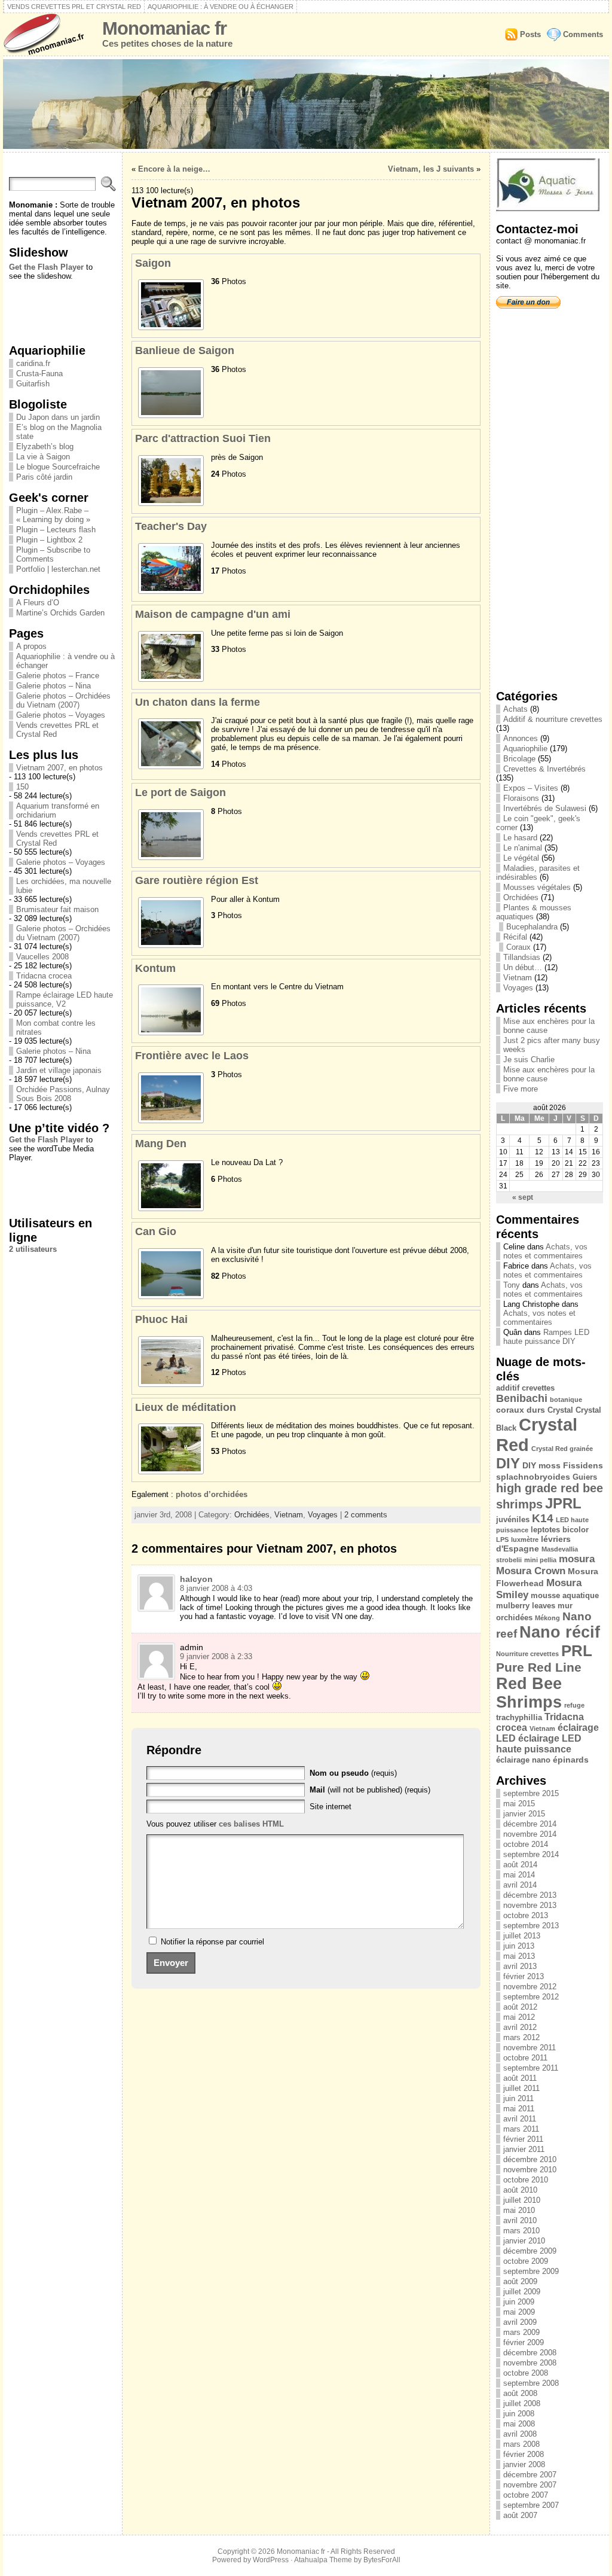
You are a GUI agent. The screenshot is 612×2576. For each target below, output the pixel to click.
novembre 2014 (530, 1834)
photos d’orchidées (212, 1494)
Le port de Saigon (180, 792)
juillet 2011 (521, 2088)
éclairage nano (523, 1760)
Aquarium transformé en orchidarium (58, 810)
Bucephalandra (532, 927)
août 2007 (520, 2515)
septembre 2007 (531, 2505)
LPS (502, 1539)
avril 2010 (520, 2220)
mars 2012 (521, 2037)
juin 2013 (519, 1946)
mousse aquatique (565, 1595)
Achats (515, 709)
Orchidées (252, 1515)
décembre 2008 (530, 2353)
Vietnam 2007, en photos (59, 768)
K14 (543, 1518)
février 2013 (524, 1976)
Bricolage (519, 759)
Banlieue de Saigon (185, 350)
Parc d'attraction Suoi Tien (203, 438)
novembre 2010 (530, 2170)
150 (22, 787)
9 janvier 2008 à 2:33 (216, 1656)
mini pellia (540, 1560)
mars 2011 (521, 2129)
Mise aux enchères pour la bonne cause (549, 1026)
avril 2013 (520, 1966)
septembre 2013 (531, 1926)
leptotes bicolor (560, 1530)
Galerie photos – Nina (53, 686)
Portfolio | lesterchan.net (58, 569)
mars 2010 (521, 2231)
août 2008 (520, 2393)
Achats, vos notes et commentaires (545, 1251)
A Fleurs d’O (38, 603)
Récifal (515, 937)
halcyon (196, 1579)
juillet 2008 (522, 2403)
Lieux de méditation (186, 1407)
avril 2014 (520, 1885)
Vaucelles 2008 (42, 957)
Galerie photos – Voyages (61, 715)
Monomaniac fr (164, 28)
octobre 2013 (526, 1915)
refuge (574, 1705)
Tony (512, 1285)
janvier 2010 (524, 2241)
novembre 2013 (530, 1905)
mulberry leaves (526, 1606)
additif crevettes (525, 1388)
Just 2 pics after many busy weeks (552, 1045)
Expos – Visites (531, 788)
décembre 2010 (530, 2159)
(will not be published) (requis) (370, 1790)
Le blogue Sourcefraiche (58, 467)
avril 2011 (520, 2119)
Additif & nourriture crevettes (553, 719)
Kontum (155, 968)
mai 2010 (519, 2210)
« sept (523, 1197)
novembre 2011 (530, 2048)
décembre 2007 (530, 2475)
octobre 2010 (526, 2180)
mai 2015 (519, 1804)
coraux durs (521, 1410)
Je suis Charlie (529, 1060)
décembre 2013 (530, 1895)
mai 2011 (519, 2109)
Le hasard (520, 838)
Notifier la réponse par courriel (212, 1942)
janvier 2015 (524, 1814)
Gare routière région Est (197, 880)
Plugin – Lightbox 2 (49, 540)
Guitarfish (33, 384)
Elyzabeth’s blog (45, 446)
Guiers (585, 1477)
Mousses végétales (537, 887)
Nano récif (560, 1632)
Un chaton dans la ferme (198, 702)
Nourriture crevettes (527, 1654)
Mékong (547, 1618)
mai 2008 (519, 2424)
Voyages (323, 1515)
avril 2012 (520, 2027)
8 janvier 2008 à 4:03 (216, 1588)
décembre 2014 (530, 1824)
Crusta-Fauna (39, 374)
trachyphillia (519, 1717)
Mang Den (161, 1144)
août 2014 (520, 1865)
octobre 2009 (526, 2261)
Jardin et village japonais (59, 1070)
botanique (566, 1400)
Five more (521, 1089)
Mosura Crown (531, 1571)
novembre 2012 (530, 1987)
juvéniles (513, 1519)
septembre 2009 (531, 2271)
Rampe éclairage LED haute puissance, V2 (65, 999)
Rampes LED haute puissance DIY (546, 1337)
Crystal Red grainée (562, 1449)
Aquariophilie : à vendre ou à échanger (221, 7)
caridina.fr (33, 363)
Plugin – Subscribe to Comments (53, 554)
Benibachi (522, 1398)
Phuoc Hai (161, 1319)
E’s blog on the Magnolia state (59, 432)
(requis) (353, 1773)
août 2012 (520, 2007)
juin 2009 (519, 2302)
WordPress (271, 2560)
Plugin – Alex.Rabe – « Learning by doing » (53, 515)
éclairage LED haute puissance (539, 1744)
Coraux (518, 947)
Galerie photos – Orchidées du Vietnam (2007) (63, 700)
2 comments (366, 1515)
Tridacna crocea (44, 976)
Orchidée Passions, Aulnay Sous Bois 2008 (63, 1094)
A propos (31, 646)
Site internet (331, 1807)
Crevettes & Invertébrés (544, 769)
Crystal (560, 1410)
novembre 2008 (530, 2363)
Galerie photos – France (58, 676)
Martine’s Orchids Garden (60, 613)
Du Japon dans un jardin (58, 417)
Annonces (521, 738)
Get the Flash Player (46, 267)
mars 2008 (521, 2444)
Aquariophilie (525, 749)
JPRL (563, 1503)
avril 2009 (520, 2322)
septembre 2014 (531, 1854)
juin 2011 (518, 2098)
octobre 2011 (525, 2058)
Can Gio (156, 1231)
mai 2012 (519, 2017)
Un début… (523, 967)
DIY (508, 1463)
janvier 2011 (524, 2149)
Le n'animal (523, 848)
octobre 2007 (526, 2495)
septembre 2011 (531, 2068)
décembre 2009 (530, 2251)
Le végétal (521, 858)
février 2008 (524, 2454)
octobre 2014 (526, 1844)
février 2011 (523, 2139)
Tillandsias (522, 957)
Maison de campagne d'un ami (213, 614)
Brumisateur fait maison (57, 909)
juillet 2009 (522, 2292)
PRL (577, 1651)
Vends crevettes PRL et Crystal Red (74, 7)
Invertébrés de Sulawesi (545, 808)
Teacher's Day (171, 526)
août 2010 (520, 2190)
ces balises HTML (251, 1824)
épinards (571, 1760)
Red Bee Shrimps (529, 1693)
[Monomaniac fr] (306, 104)
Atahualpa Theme (323, 2560)
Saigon (153, 263)
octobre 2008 (526, 2373)
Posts (530, 34)
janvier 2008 (524, 2464)
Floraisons (521, 798)
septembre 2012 (531, 1997)
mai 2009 (519, 2312)
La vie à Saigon (43, 457)
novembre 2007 (530, 2485)
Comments (583, 34)
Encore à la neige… (174, 169)
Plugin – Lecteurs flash (56, 530)
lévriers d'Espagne (533, 1544)
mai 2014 (519, 1875)
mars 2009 (521, 2332)
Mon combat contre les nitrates (56, 1028)
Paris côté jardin (44, 477)
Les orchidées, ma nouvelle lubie (64, 886)
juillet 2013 (522, 1936)
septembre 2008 (531, 2383)
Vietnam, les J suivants (431, 169)
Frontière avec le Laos (192, 1056)
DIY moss (541, 1465)
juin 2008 (519, 2414)
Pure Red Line (539, 1667)
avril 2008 (520, 2434)
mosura (577, 1559)
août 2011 (520, 2078)
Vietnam (289, 1515)
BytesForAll (382, 2560)
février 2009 (524, 2342)
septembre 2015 (531, 1793)
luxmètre (525, 1539)
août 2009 (520, 2281)
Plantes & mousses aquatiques (534, 912)
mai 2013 (519, 1956)
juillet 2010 (522, 2200)
